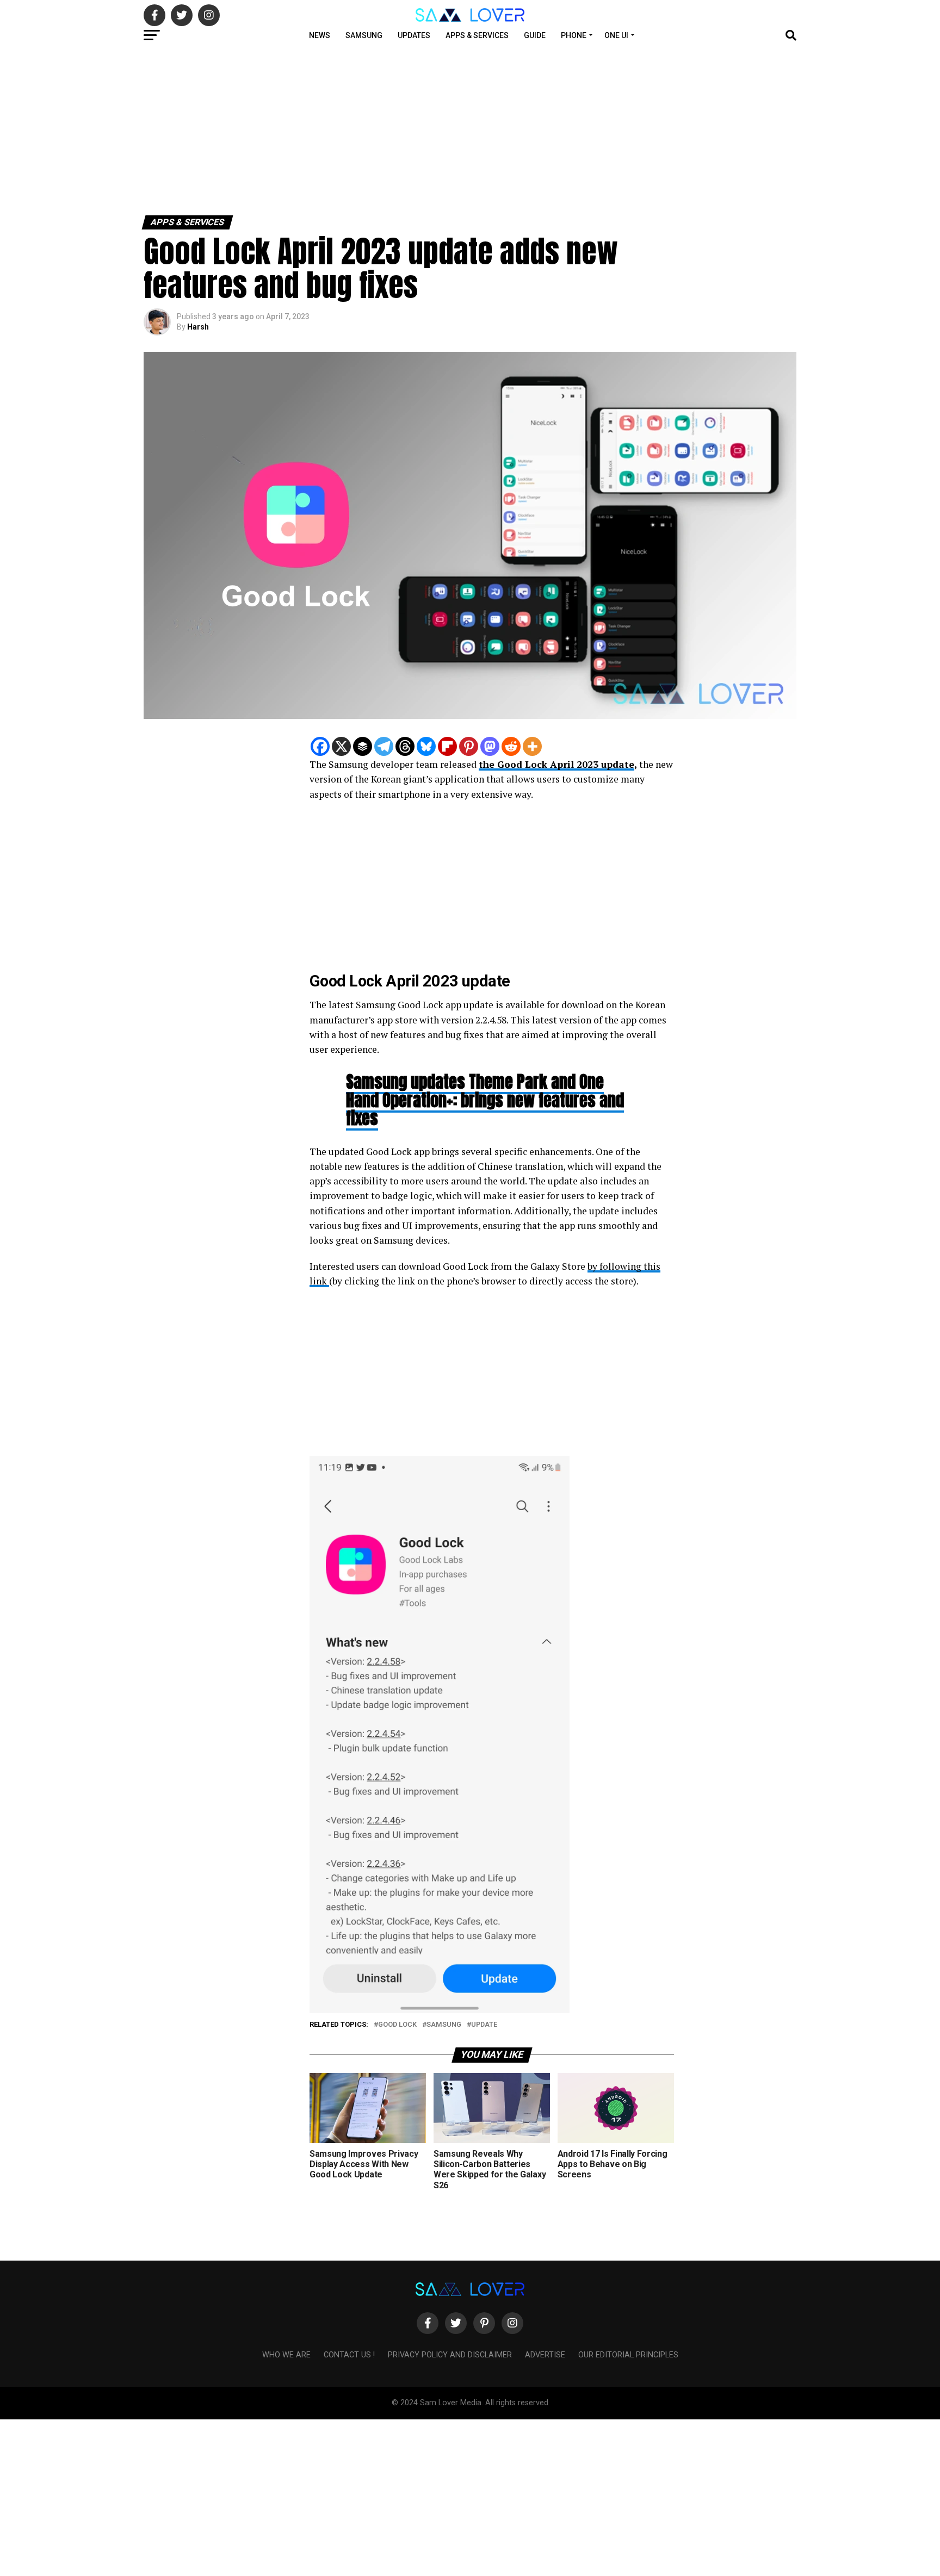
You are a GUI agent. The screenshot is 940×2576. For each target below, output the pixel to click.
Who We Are (286, 2355)
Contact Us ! (349, 2355)
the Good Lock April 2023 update (556, 764)
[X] (341, 746)
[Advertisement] (326, 129)
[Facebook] (320, 746)
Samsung (364, 35)
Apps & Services (477, 35)
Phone (574, 35)
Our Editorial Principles (628, 2355)
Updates (414, 35)
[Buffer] (363, 746)
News (320, 35)
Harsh (198, 327)
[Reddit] (511, 746)
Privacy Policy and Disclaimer (450, 2355)
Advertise (545, 2355)
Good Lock (397, 2025)
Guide (535, 35)
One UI (616, 35)
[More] (532, 746)
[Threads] (405, 746)
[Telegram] (384, 746)
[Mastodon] (490, 746)
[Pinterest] (469, 746)
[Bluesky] (426, 746)
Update (484, 2025)
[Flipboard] (447, 746)
